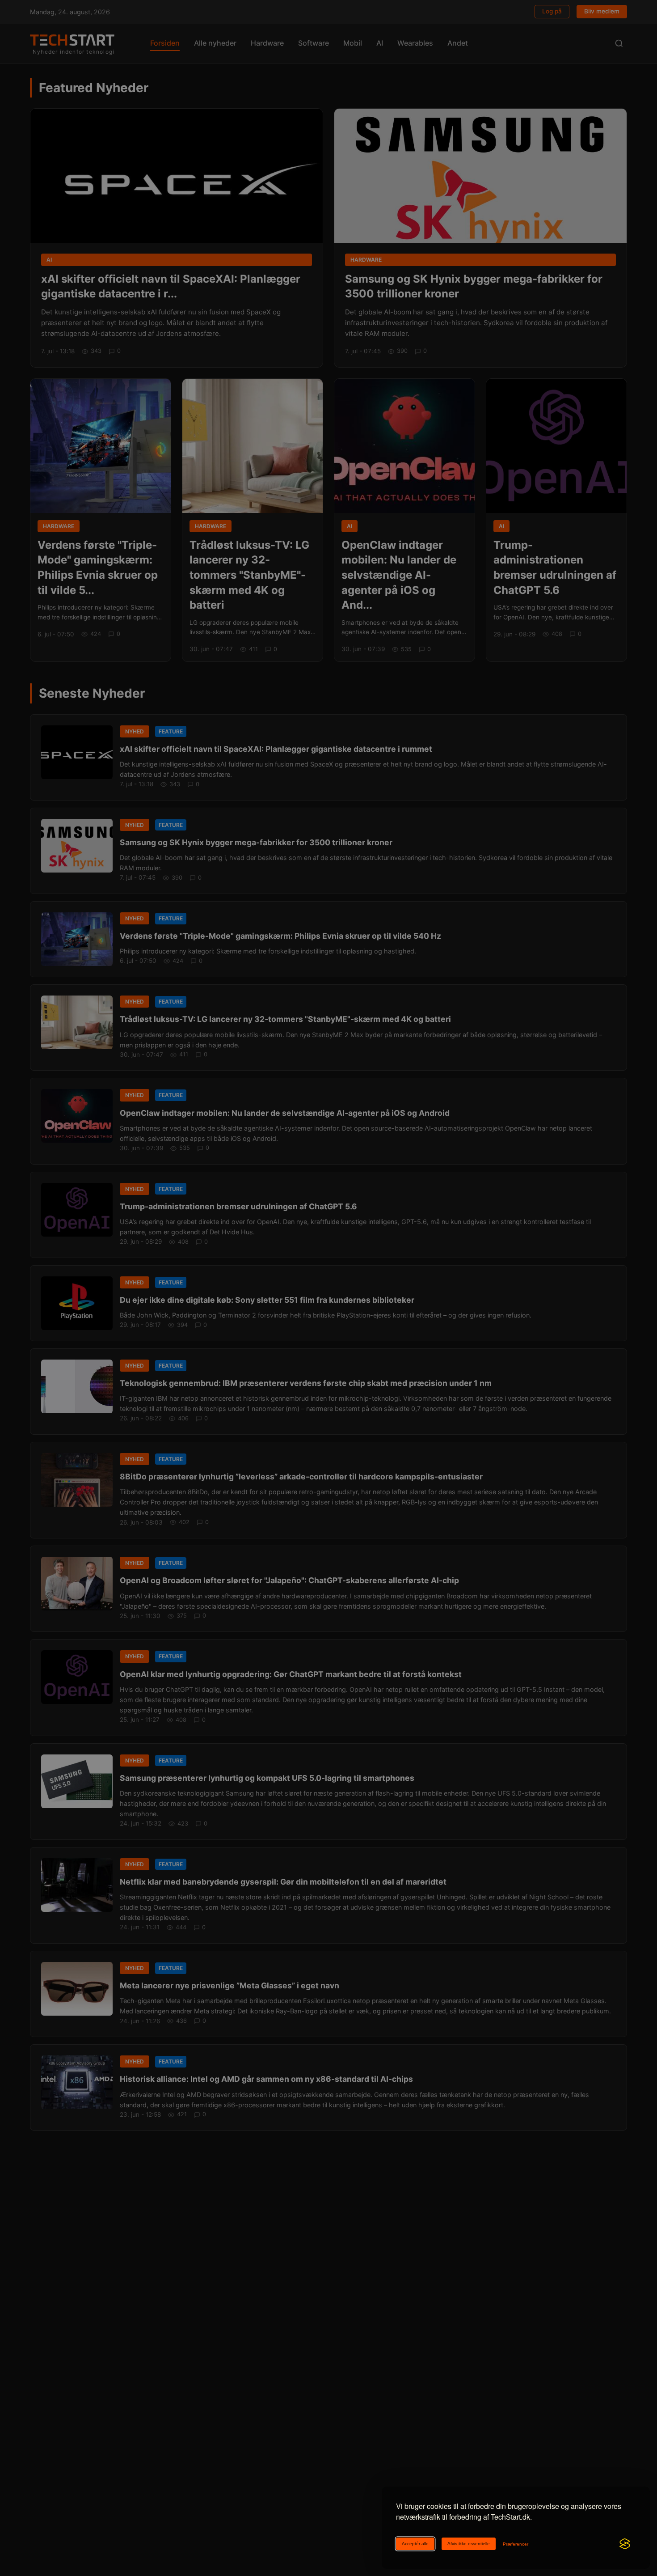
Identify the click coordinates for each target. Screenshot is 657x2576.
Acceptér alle (415, 2544)
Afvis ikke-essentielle (469, 2544)
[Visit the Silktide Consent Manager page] (625, 2544)
